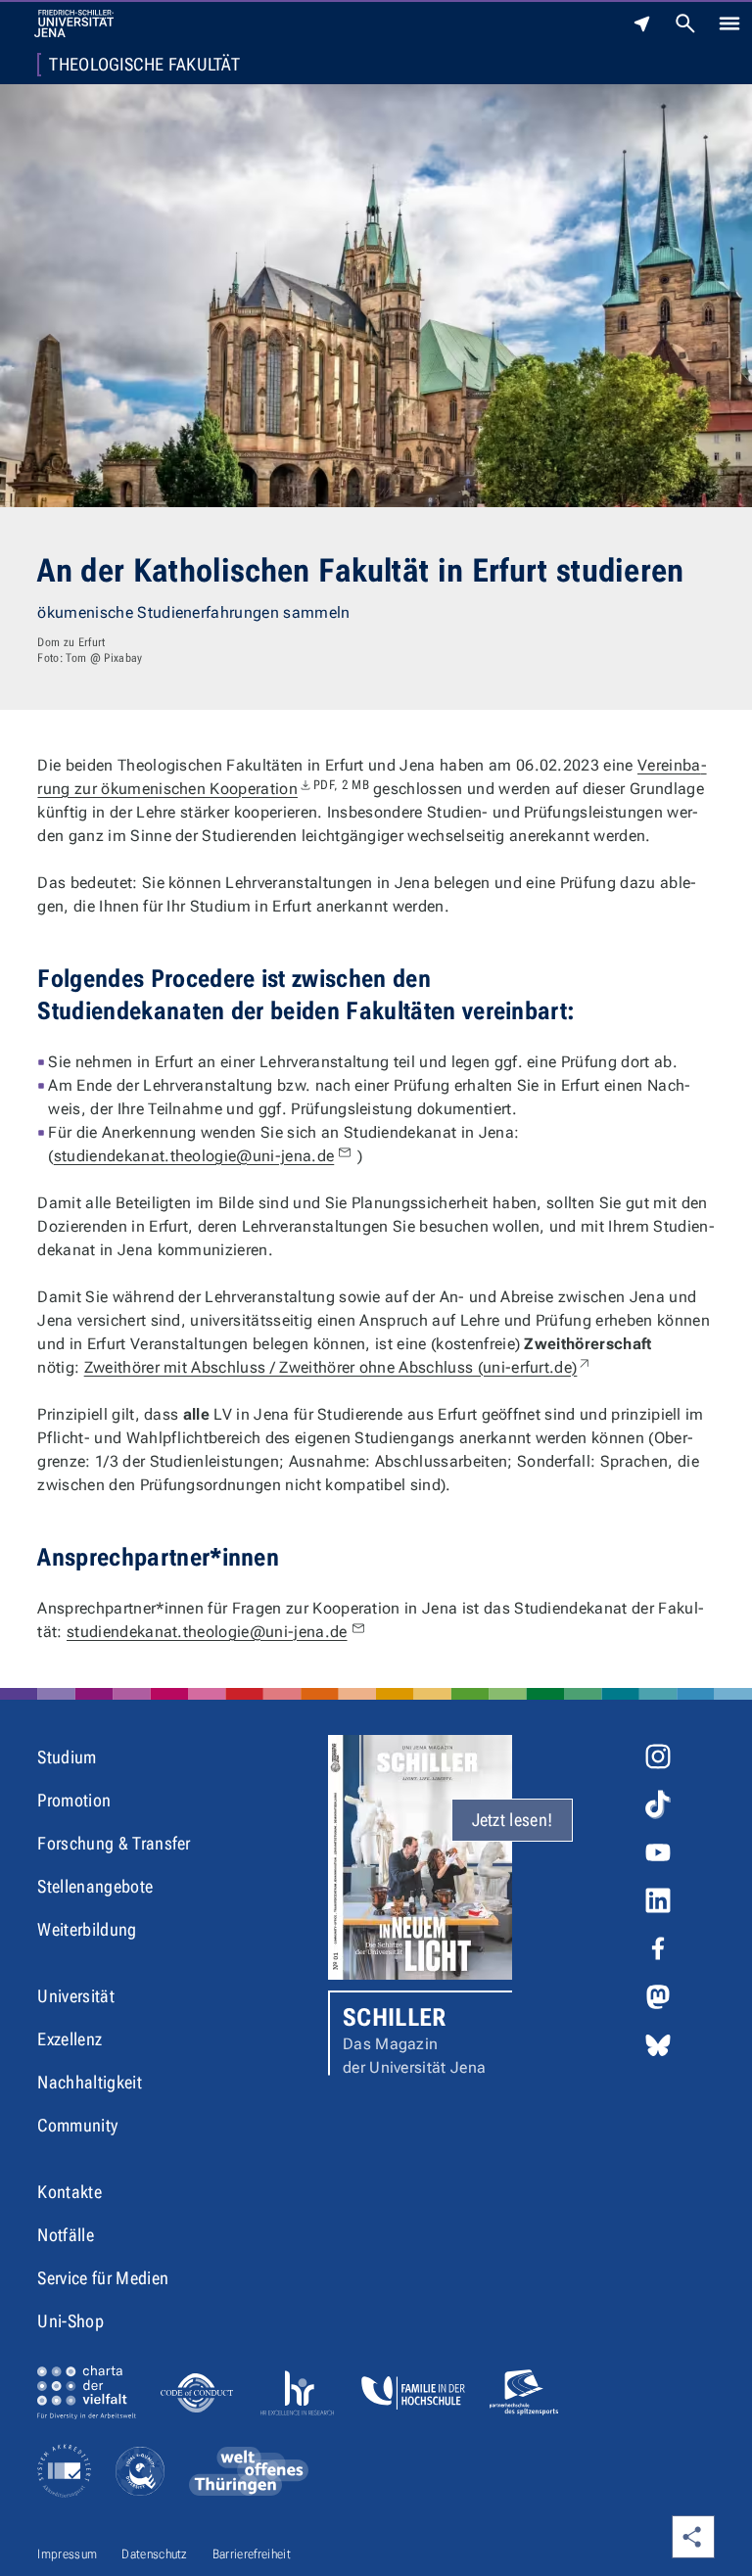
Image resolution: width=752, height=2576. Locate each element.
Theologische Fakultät (144, 65)
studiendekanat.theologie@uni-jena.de (194, 1156)
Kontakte (70, 2192)
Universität (76, 1996)
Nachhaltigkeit (89, 2082)
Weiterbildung (87, 1929)
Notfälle (66, 2235)
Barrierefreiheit (252, 2554)
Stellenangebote (95, 1886)
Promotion (74, 1800)
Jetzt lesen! (513, 1820)
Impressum (67, 2554)
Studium (67, 1757)
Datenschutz (155, 2554)
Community (77, 2125)
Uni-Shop (70, 2321)
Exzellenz (70, 2039)
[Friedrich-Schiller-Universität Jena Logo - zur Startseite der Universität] (74, 23)
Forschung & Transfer (114, 1843)
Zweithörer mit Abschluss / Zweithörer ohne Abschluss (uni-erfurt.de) (339, 1367)
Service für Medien (103, 2278)
